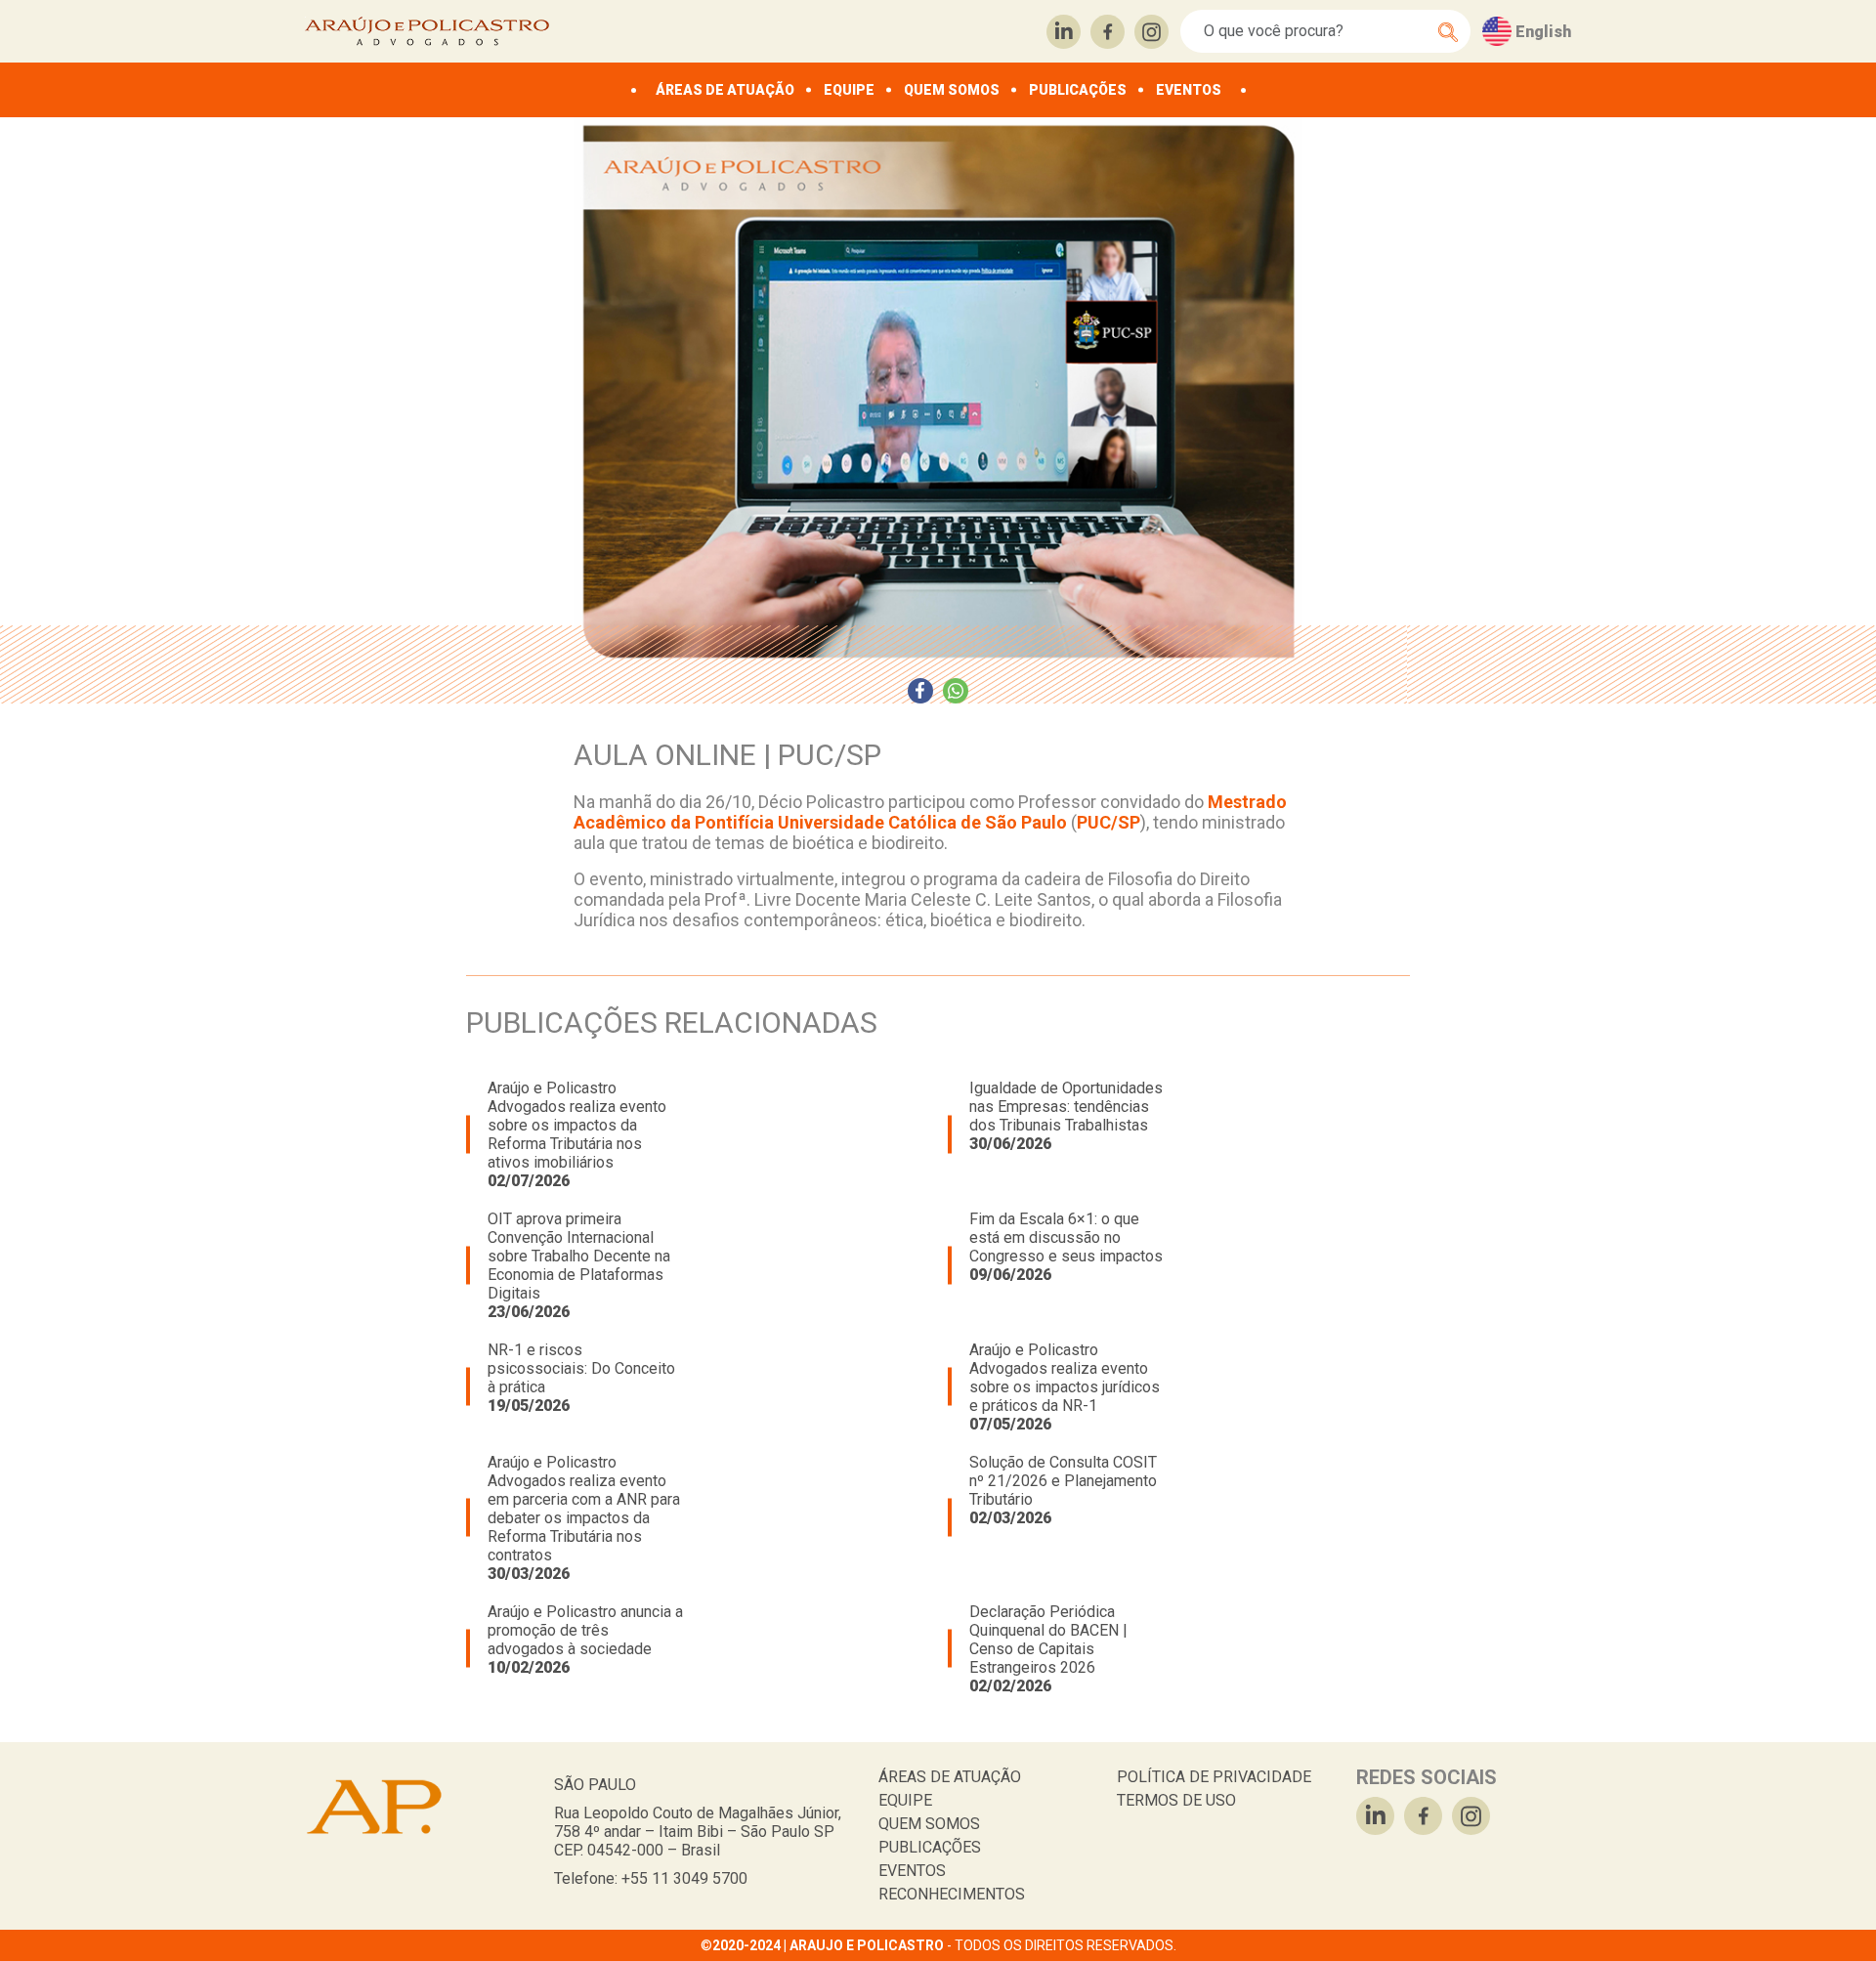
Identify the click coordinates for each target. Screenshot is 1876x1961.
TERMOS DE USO (1176, 1800)
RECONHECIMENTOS (952, 1894)
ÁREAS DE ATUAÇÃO (725, 90)
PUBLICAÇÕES (1078, 90)
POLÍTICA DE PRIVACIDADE (1214, 1777)
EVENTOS (1189, 90)
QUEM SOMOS (952, 90)
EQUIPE (849, 90)
